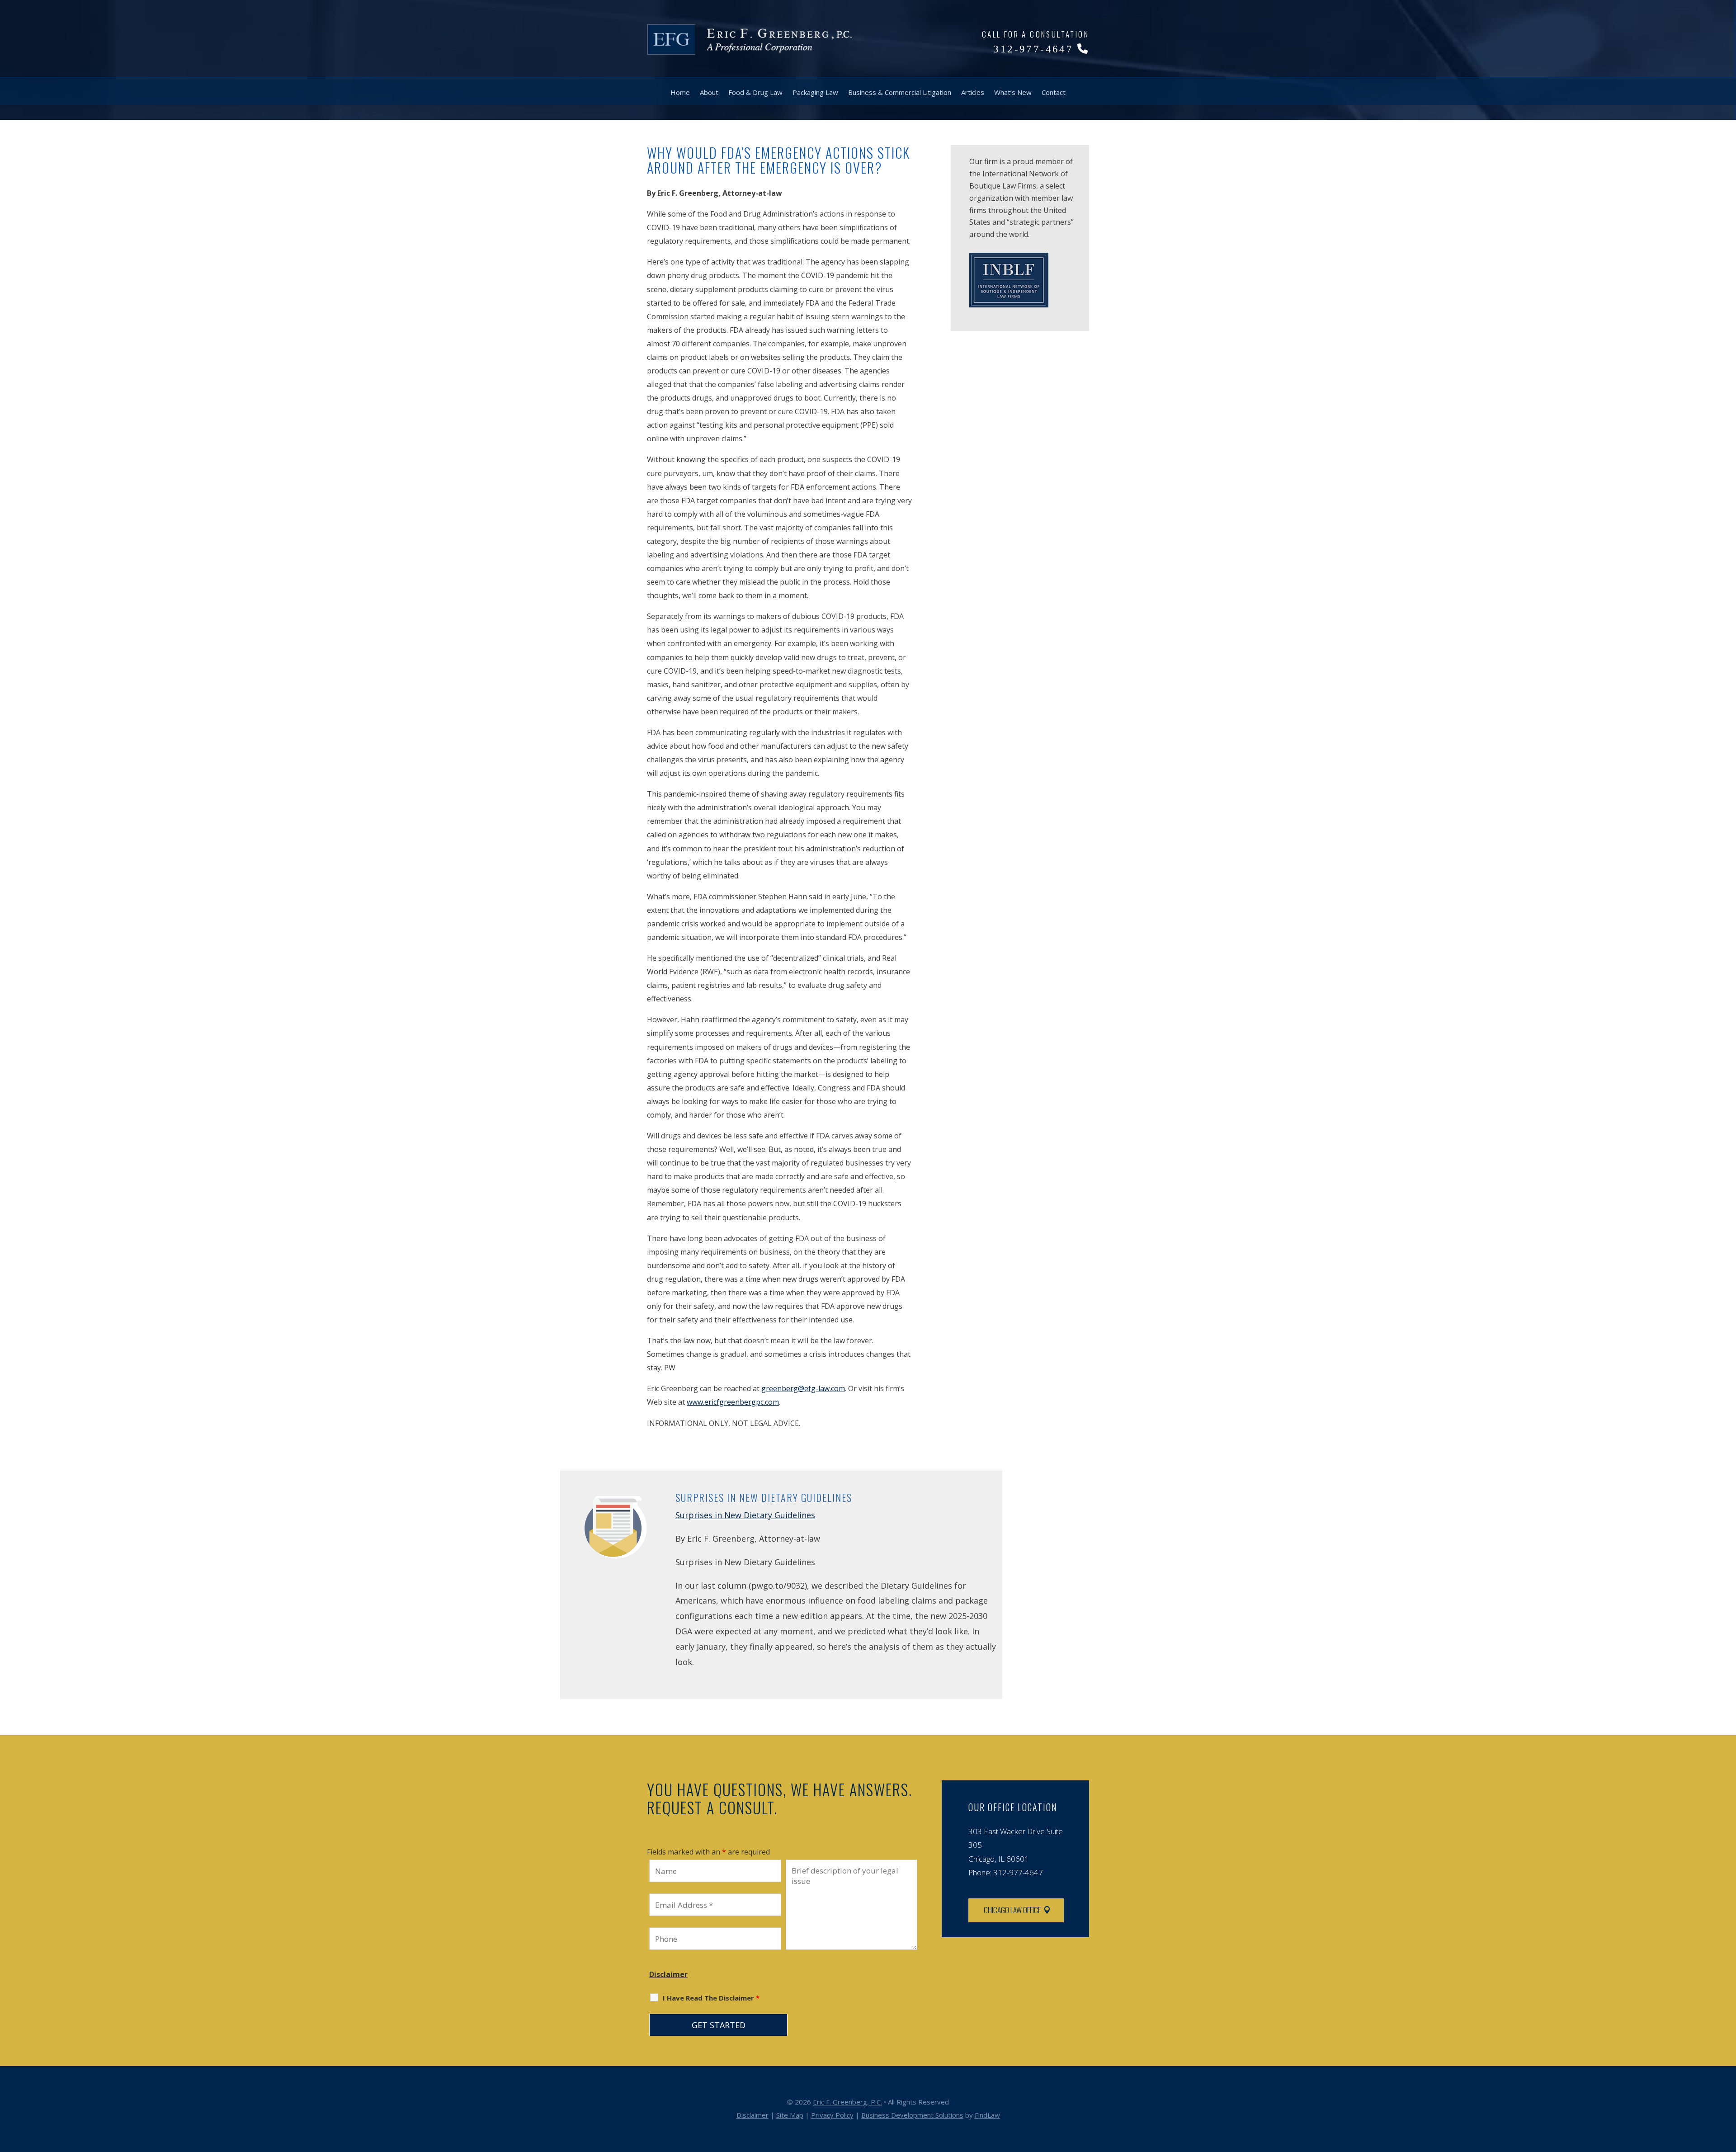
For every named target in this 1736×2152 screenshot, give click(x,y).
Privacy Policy (832, 2115)
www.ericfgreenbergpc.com (733, 1402)
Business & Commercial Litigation (900, 92)
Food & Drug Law (755, 92)
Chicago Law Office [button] (1012, 1910)
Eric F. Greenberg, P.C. (847, 2102)
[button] (1727, 2086)
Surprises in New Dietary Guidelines (745, 1515)
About (709, 92)
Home (680, 92)
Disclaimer (668, 1974)
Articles (973, 92)
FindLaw (987, 2115)
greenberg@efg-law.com (803, 1388)
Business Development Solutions (912, 2115)
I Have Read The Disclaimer (711, 1998)
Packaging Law (815, 92)
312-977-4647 (1033, 49)
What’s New (1013, 92)
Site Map (790, 2115)
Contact (1054, 92)
